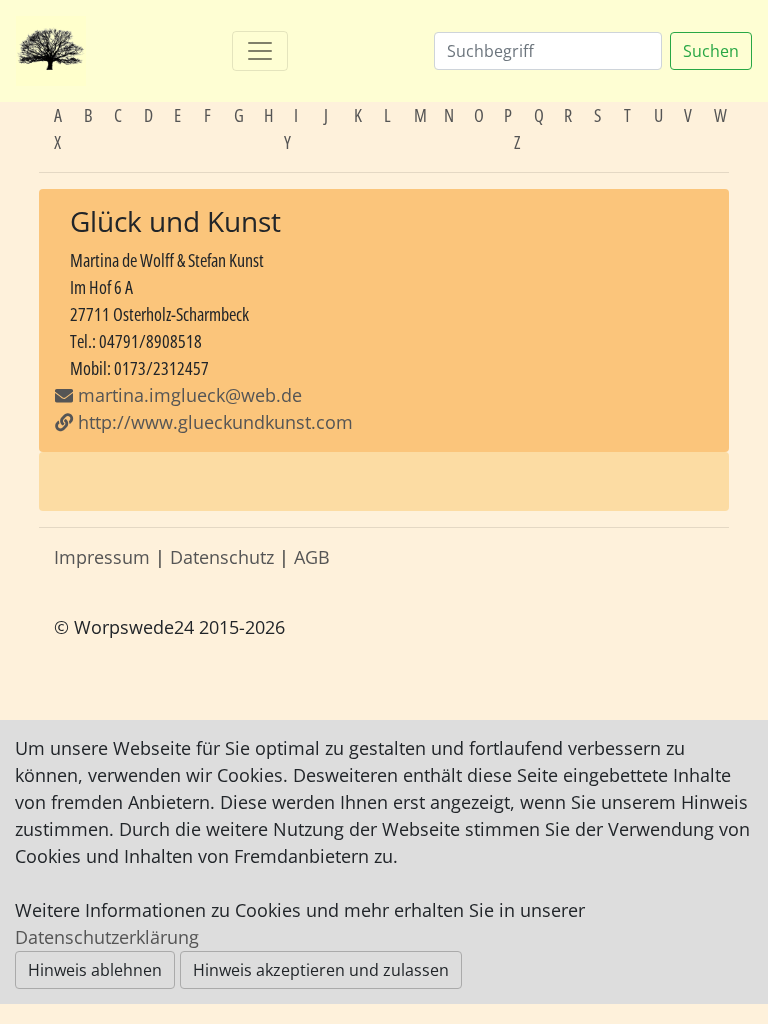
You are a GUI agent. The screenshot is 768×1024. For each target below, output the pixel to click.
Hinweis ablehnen (95, 970)
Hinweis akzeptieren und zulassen (321, 970)
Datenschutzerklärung (107, 937)
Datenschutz (222, 557)
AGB (312, 557)
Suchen (711, 51)
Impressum (102, 557)
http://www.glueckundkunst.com (213, 422)
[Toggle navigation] (260, 51)
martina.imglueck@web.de (190, 395)
